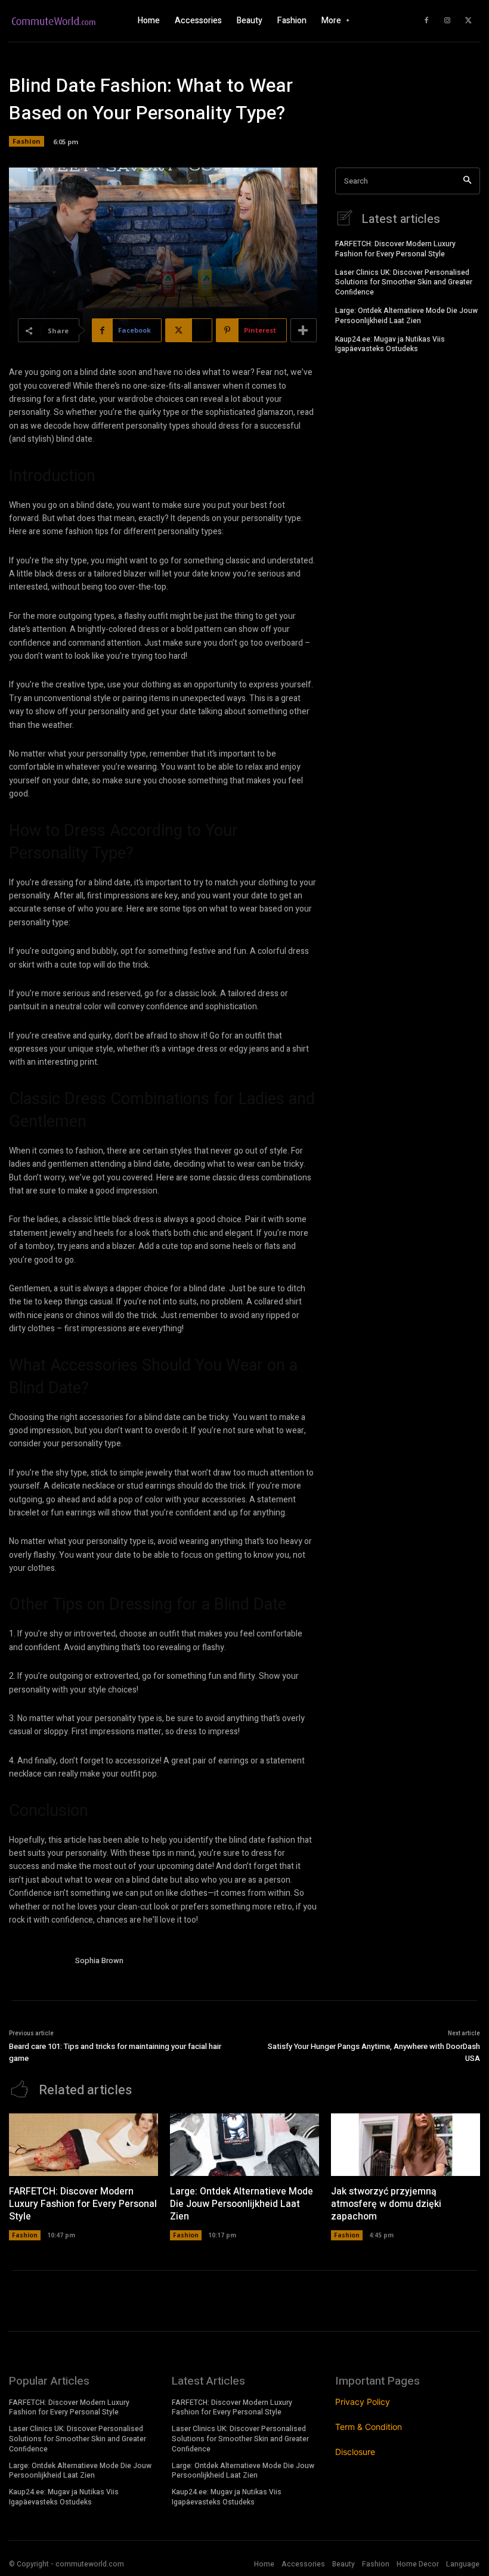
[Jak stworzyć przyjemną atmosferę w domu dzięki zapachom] (406, 2145)
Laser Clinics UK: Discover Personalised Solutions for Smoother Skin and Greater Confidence (404, 283)
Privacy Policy (363, 2402)
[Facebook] (426, 21)
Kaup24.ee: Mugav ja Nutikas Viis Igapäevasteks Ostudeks (390, 344)
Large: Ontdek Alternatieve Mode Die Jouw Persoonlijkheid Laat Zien (406, 316)
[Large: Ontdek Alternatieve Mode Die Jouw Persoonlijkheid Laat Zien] (244, 2145)
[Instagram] (447, 21)
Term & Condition (369, 2427)
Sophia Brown (99, 1960)
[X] (468, 21)
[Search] (467, 181)
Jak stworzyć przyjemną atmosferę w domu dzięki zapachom (386, 2204)
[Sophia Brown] (38, 1962)
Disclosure (355, 2452)
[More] (304, 330)
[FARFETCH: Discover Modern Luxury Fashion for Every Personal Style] (83, 2145)
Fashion (27, 141)
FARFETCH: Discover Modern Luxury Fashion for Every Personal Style (395, 249)
